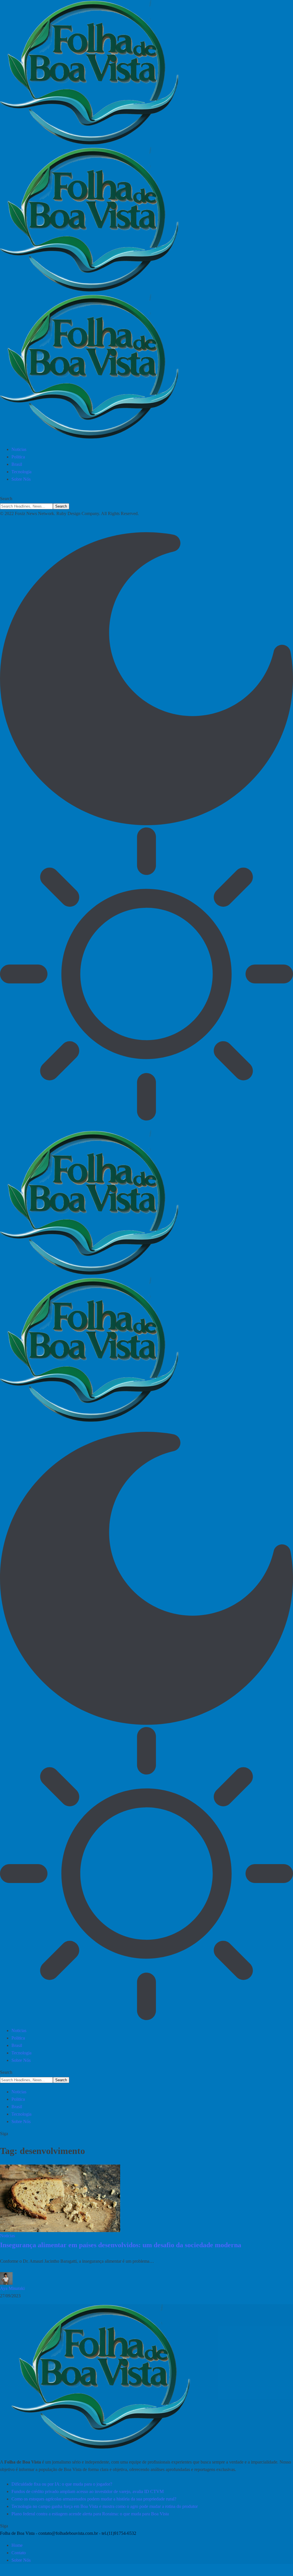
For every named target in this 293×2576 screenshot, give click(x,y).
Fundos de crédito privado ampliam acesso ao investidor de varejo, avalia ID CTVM (88, 2491)
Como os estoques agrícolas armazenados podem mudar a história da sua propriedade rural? (94, 2499)
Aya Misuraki (12, 2288)
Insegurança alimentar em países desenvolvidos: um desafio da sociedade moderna (121, 2245)
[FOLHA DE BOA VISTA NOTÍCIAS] (146, 221)
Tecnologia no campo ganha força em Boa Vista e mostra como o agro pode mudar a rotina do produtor (105, 2506)
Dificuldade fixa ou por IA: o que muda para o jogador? (62, 2484)
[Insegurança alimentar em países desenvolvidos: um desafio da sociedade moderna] (60, 2198)
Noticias (7, 2236)
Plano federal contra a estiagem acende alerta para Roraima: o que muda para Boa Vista (90, 2514)
